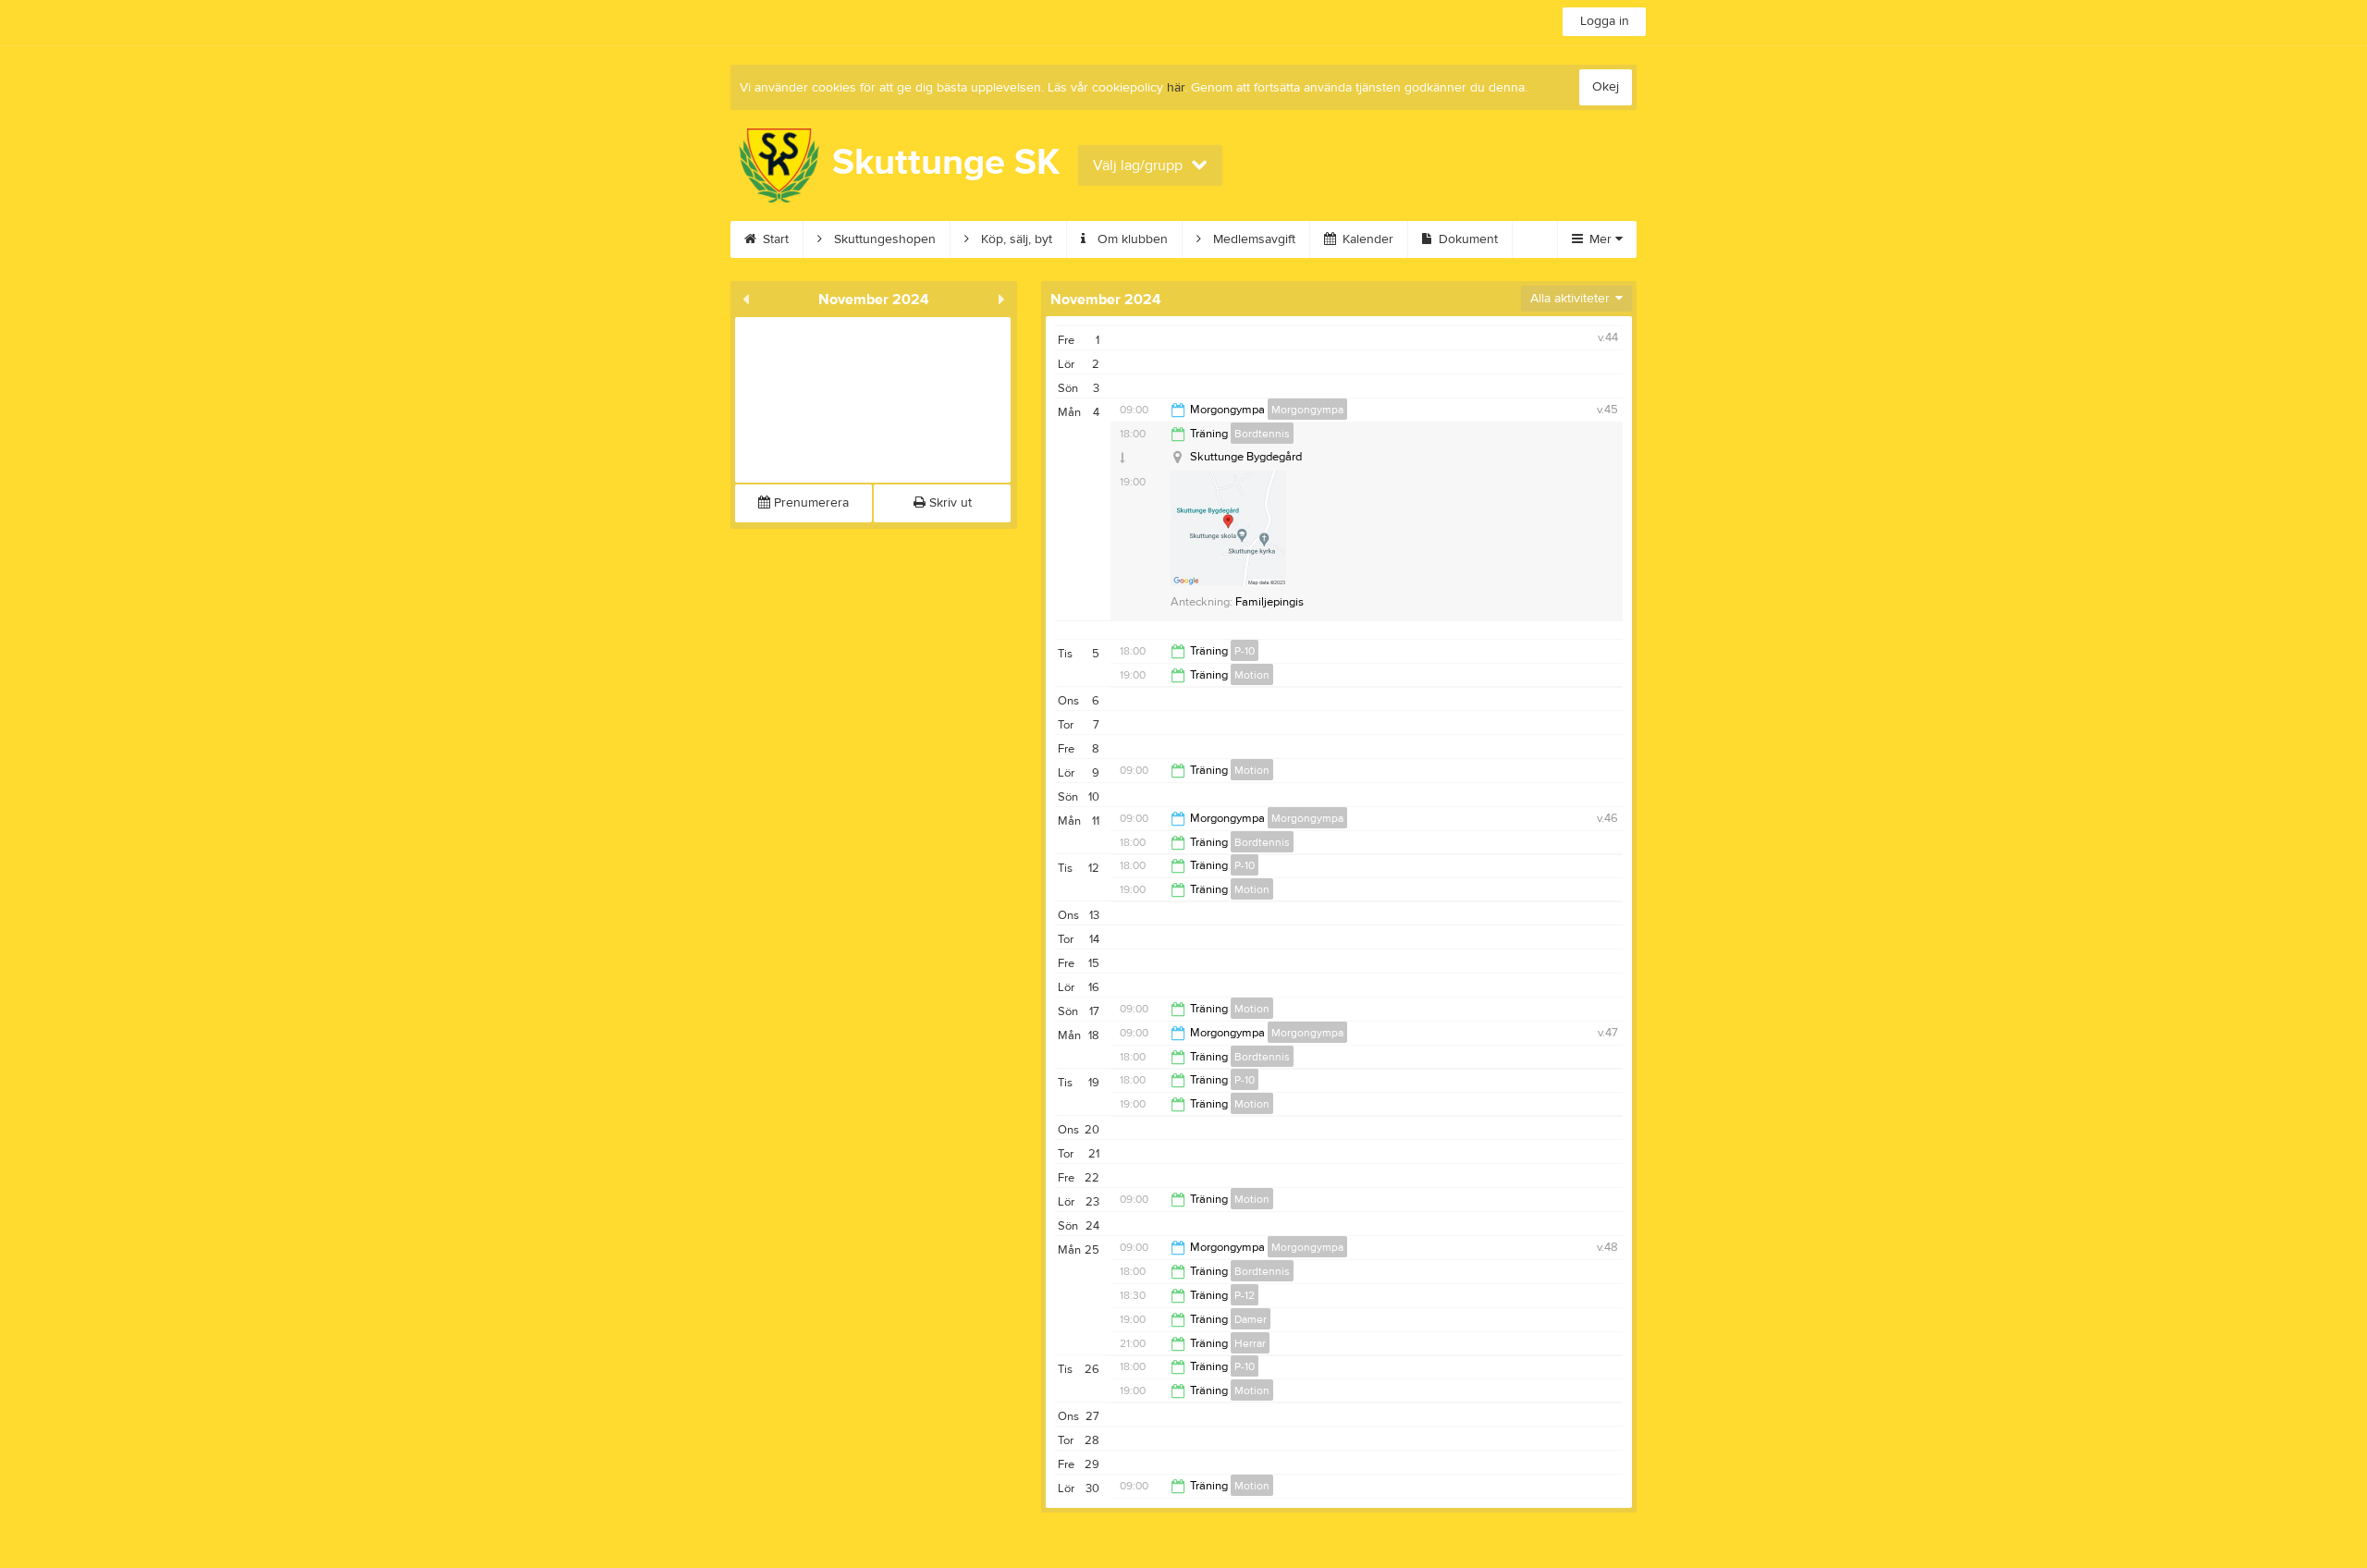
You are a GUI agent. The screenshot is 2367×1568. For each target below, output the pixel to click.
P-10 (1245, 651)
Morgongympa (1307, 410)
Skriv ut (949, 503)
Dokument (1466, 239)
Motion (1252, 675)
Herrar (1250, 1343)
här (1176, 88)
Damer (1251, 1319)
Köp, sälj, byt (1015, 239)
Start (774, 239)
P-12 (1245, 1295)
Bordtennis (1262, 434)
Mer (1600, 239)
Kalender (1366, 239)
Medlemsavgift (1252, 239)
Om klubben (1131, 239)
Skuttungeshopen (883, 239)
